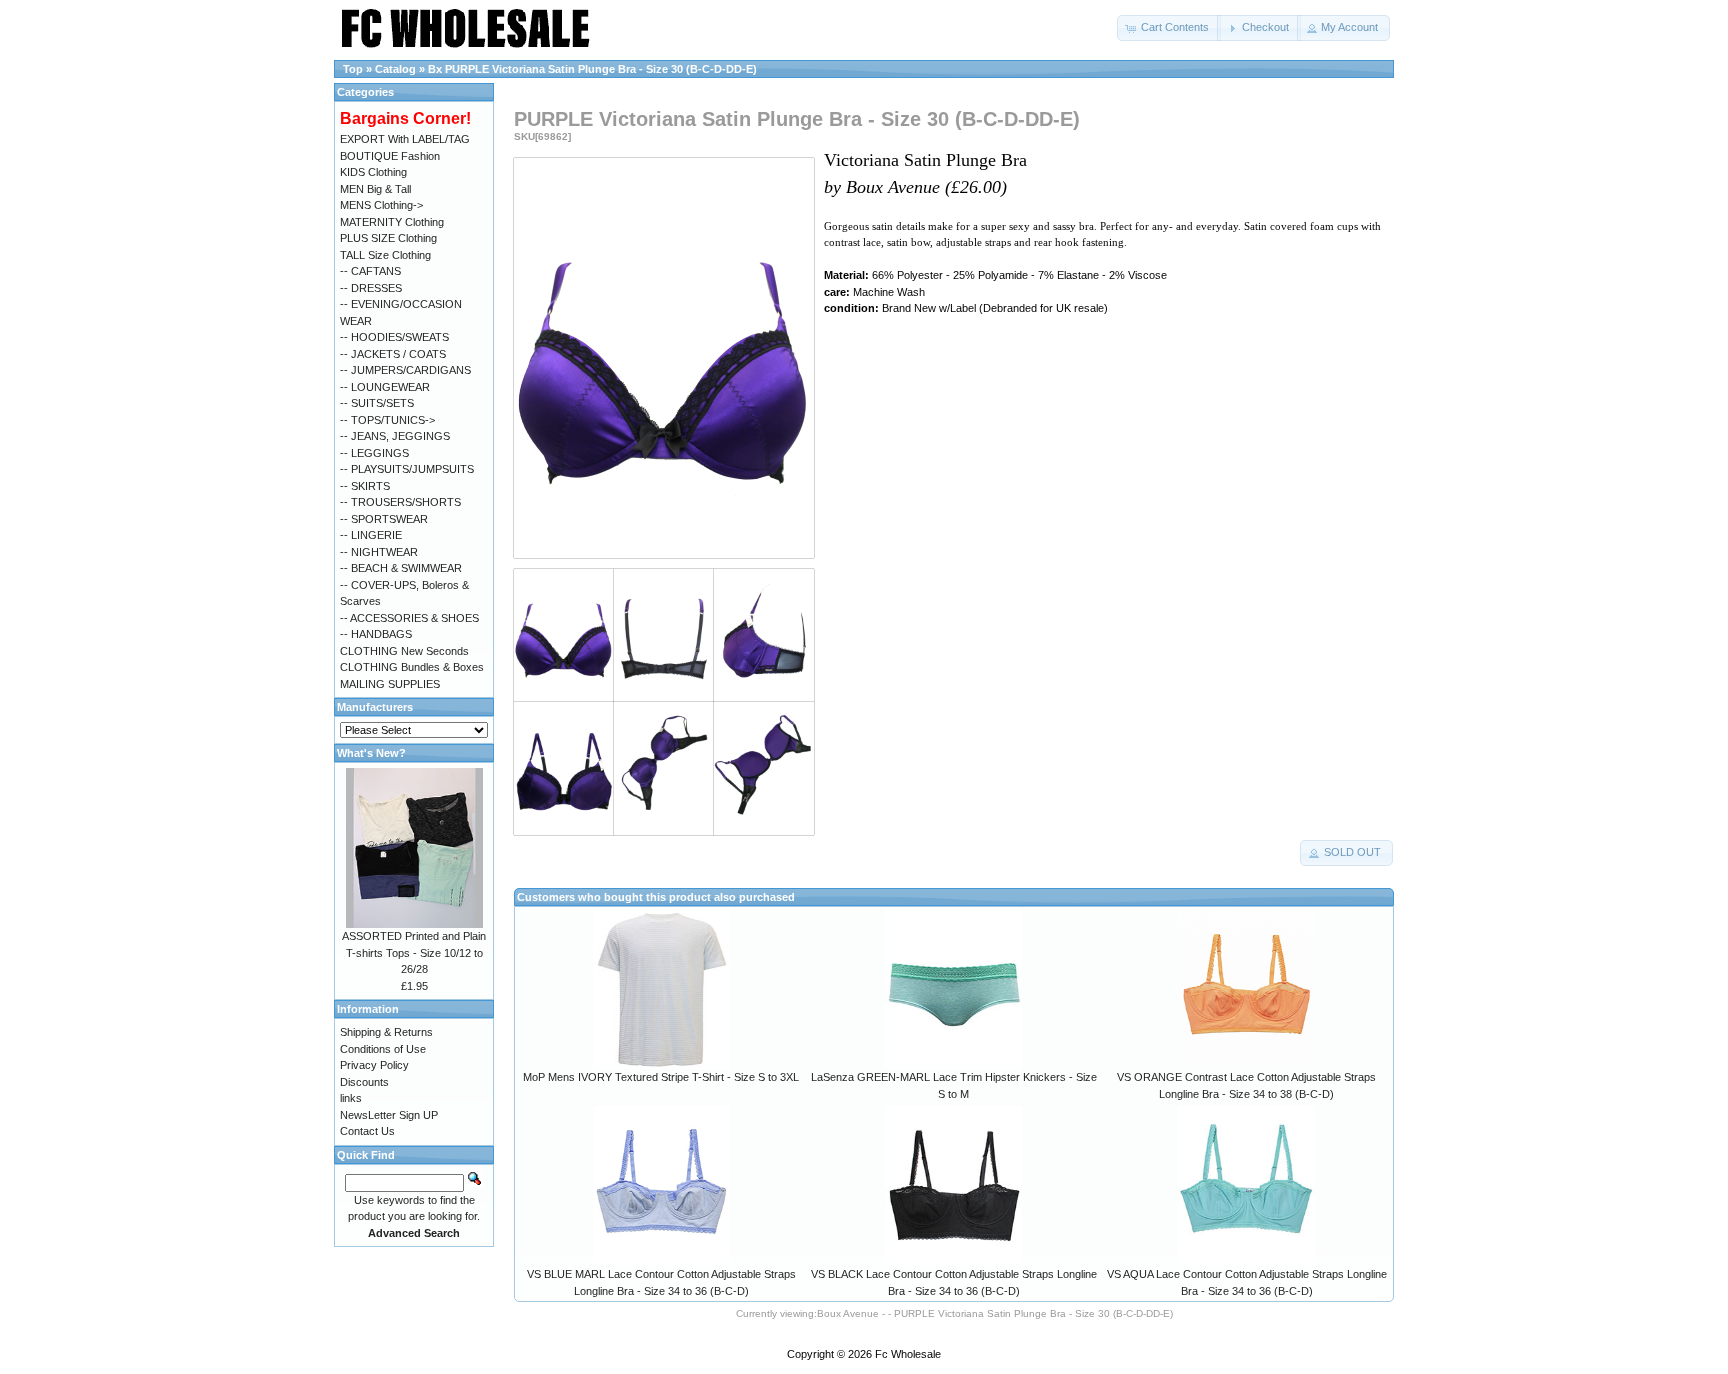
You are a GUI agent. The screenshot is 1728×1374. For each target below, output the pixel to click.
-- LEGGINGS (374, 453)
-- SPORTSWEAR (384, 519)
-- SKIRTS (365, 486)
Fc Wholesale (908, 1354)
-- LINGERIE (371, 535)
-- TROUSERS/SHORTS (400, 502)
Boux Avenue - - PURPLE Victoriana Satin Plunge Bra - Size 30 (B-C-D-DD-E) (995, 1313)
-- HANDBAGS (376, 634)
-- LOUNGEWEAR (385, 387)
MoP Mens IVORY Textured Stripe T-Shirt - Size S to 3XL (661, 1077)
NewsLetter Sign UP (389, 1115)
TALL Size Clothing (385, 255)
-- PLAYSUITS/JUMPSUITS (407, 469)
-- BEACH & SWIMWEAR (401, 568)
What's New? (371, 753)
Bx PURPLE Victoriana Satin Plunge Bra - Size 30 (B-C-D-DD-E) (592, 69)
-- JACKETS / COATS (393, 354)
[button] (1169, 28)
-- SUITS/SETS (377, 403)
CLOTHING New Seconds (404, 651)
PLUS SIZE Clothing (388, 238)
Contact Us (367, 1131)
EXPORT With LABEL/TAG (405, 139)
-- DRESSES (371, 288)
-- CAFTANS (370, 271)
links (351, 1098)
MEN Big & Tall (375, 189)
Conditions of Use (383, 1049)
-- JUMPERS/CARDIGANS (405, 370)
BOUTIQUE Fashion (390, 156)
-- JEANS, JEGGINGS (395, 436)
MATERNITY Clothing (392, 222)
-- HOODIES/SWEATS (394, 337)
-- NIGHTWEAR (379, 552)
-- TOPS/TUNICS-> (387, 420)
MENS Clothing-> (381, 205)
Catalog (395, 69)
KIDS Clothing (373, 172)
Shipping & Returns (386, 1032)
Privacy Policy (374, 1065)
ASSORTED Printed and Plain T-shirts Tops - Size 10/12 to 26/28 (414, 952)
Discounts (364, 1082)
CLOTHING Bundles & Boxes (412, 667)
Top (353, 69)
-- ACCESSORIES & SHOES (409, 618)
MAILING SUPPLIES (390, 684)
